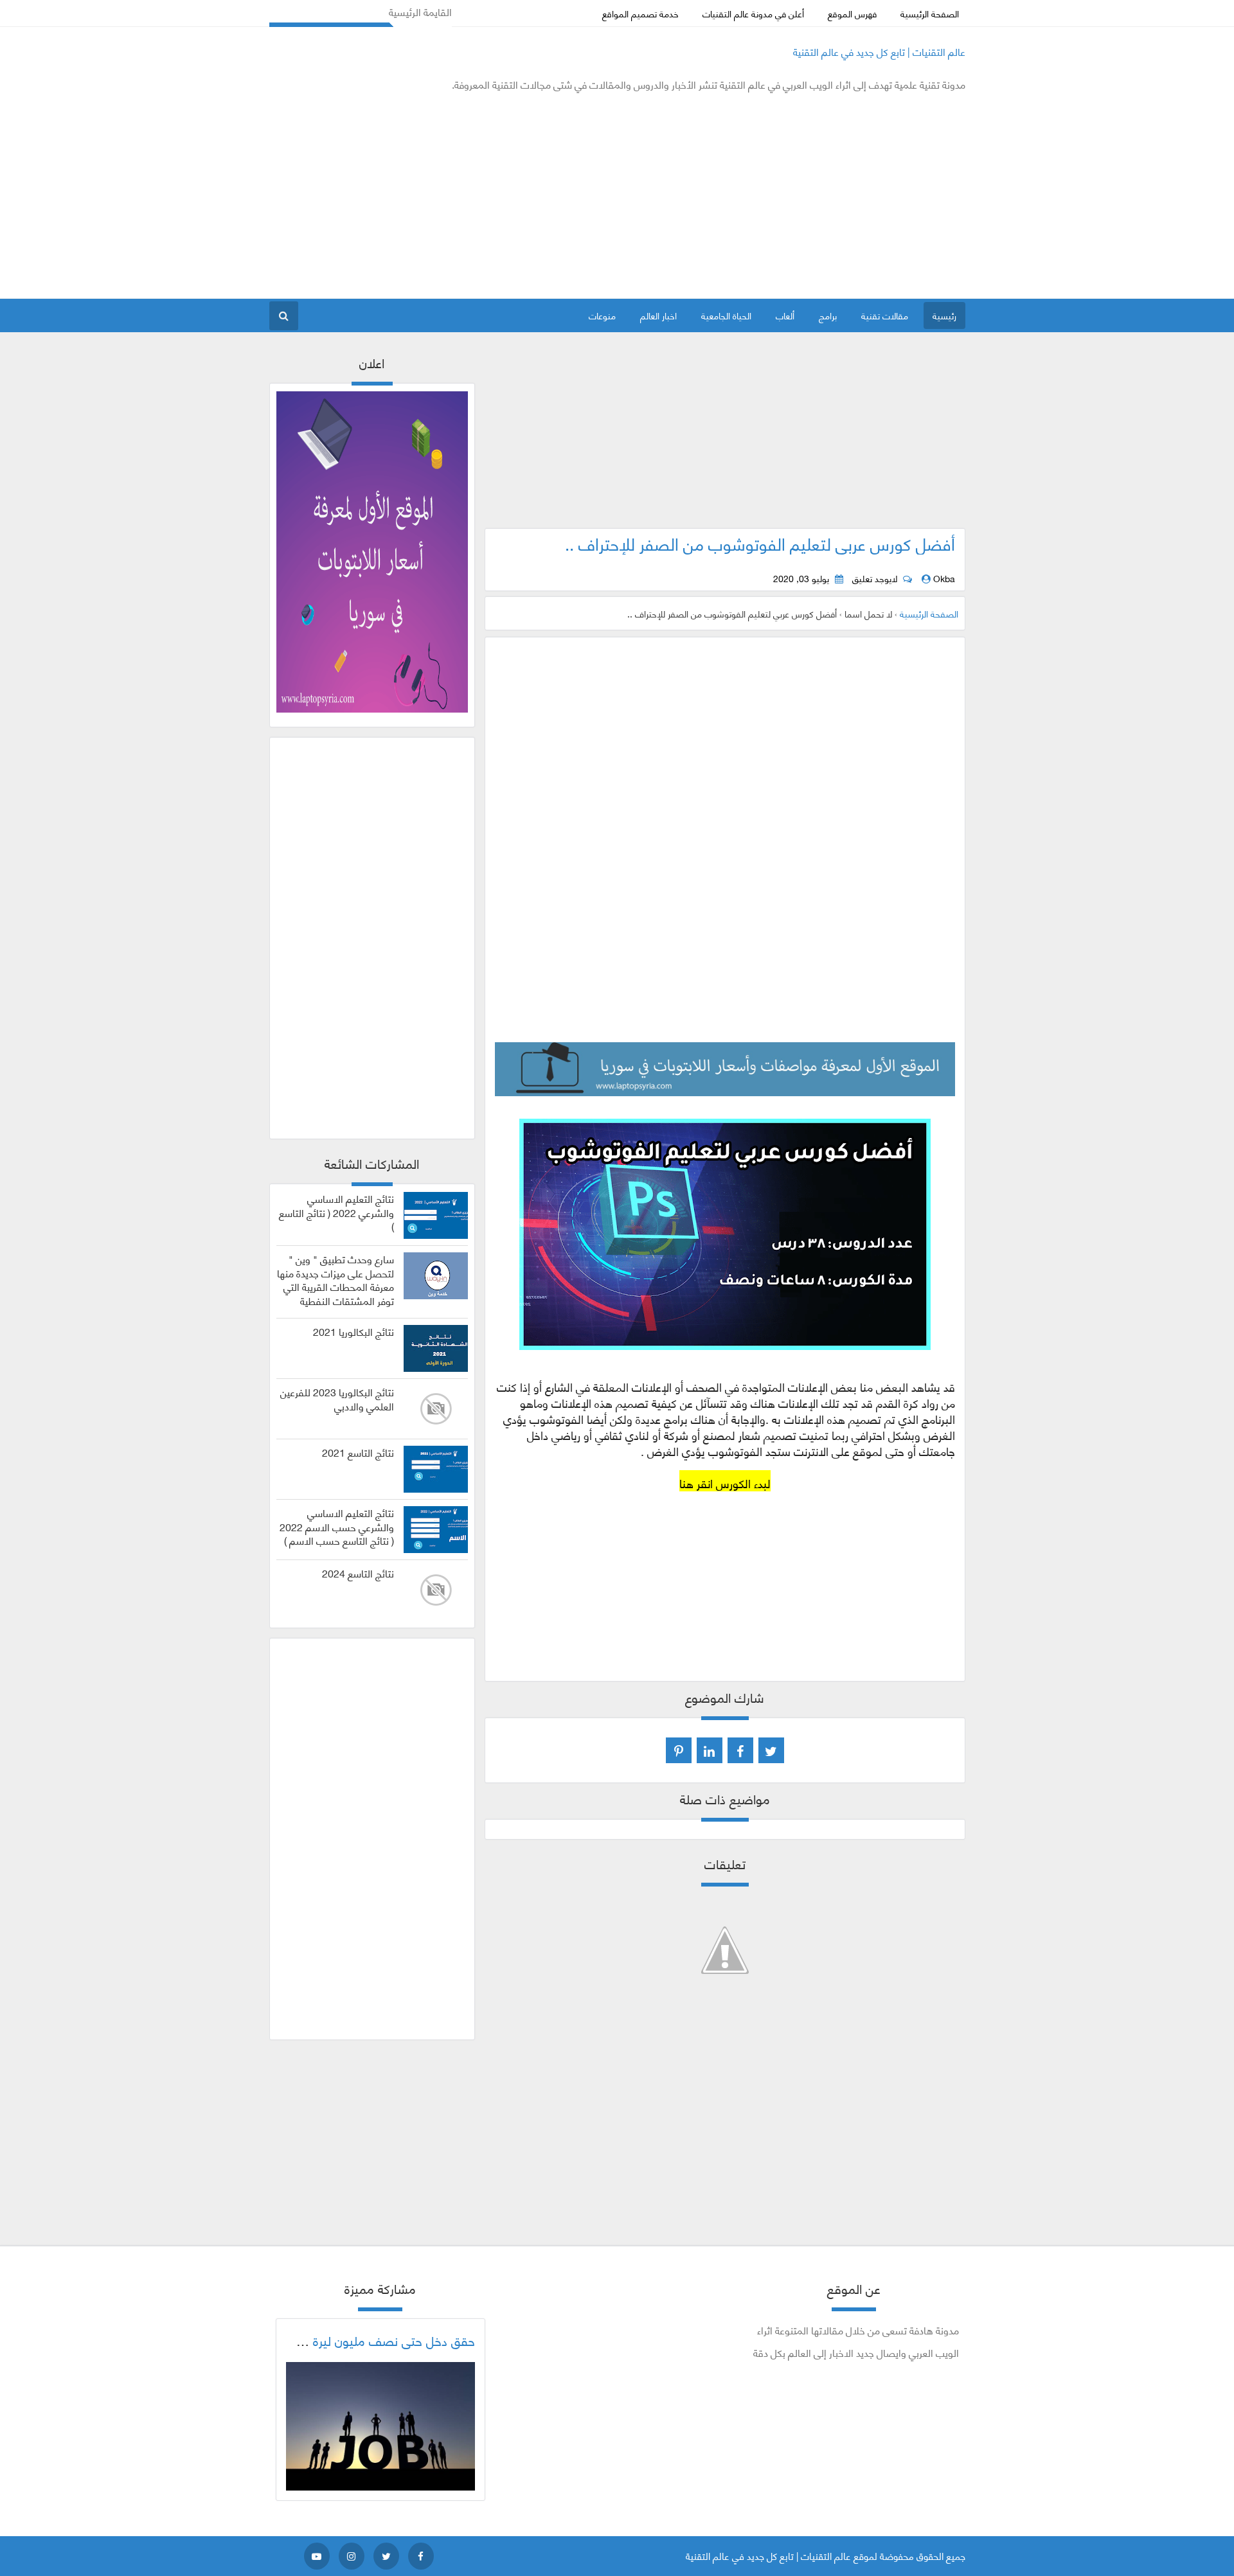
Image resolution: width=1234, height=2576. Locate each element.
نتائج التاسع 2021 (358, 1452)
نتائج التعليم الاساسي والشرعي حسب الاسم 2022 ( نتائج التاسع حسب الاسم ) (337, 1526)
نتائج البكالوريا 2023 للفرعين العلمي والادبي (337, 1399)
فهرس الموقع (852, 13)
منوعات (602, 315)
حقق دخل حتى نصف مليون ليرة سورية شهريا (361, 2340)
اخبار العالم (658, 315)
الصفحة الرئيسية (930, 13)
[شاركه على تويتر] (771, 1750)
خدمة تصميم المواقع (640, 13)
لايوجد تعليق (875, 578)
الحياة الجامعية (726, 315)
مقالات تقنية (885, 315)
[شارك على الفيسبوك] (740, 1750)
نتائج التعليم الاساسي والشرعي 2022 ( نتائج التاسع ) (336, 1212)
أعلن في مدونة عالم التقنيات (753, 13)
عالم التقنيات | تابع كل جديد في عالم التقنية (879, 51)
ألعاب (785, 315)
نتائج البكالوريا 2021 (353, 1331)
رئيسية (944, 315)
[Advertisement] (503, 195)
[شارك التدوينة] (710, 1750)
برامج (828, 315)
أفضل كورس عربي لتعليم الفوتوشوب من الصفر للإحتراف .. (760, 543)
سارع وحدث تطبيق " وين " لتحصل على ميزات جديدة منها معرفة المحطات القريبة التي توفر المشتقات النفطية (335, 1280)
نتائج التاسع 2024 (358, 1573)
